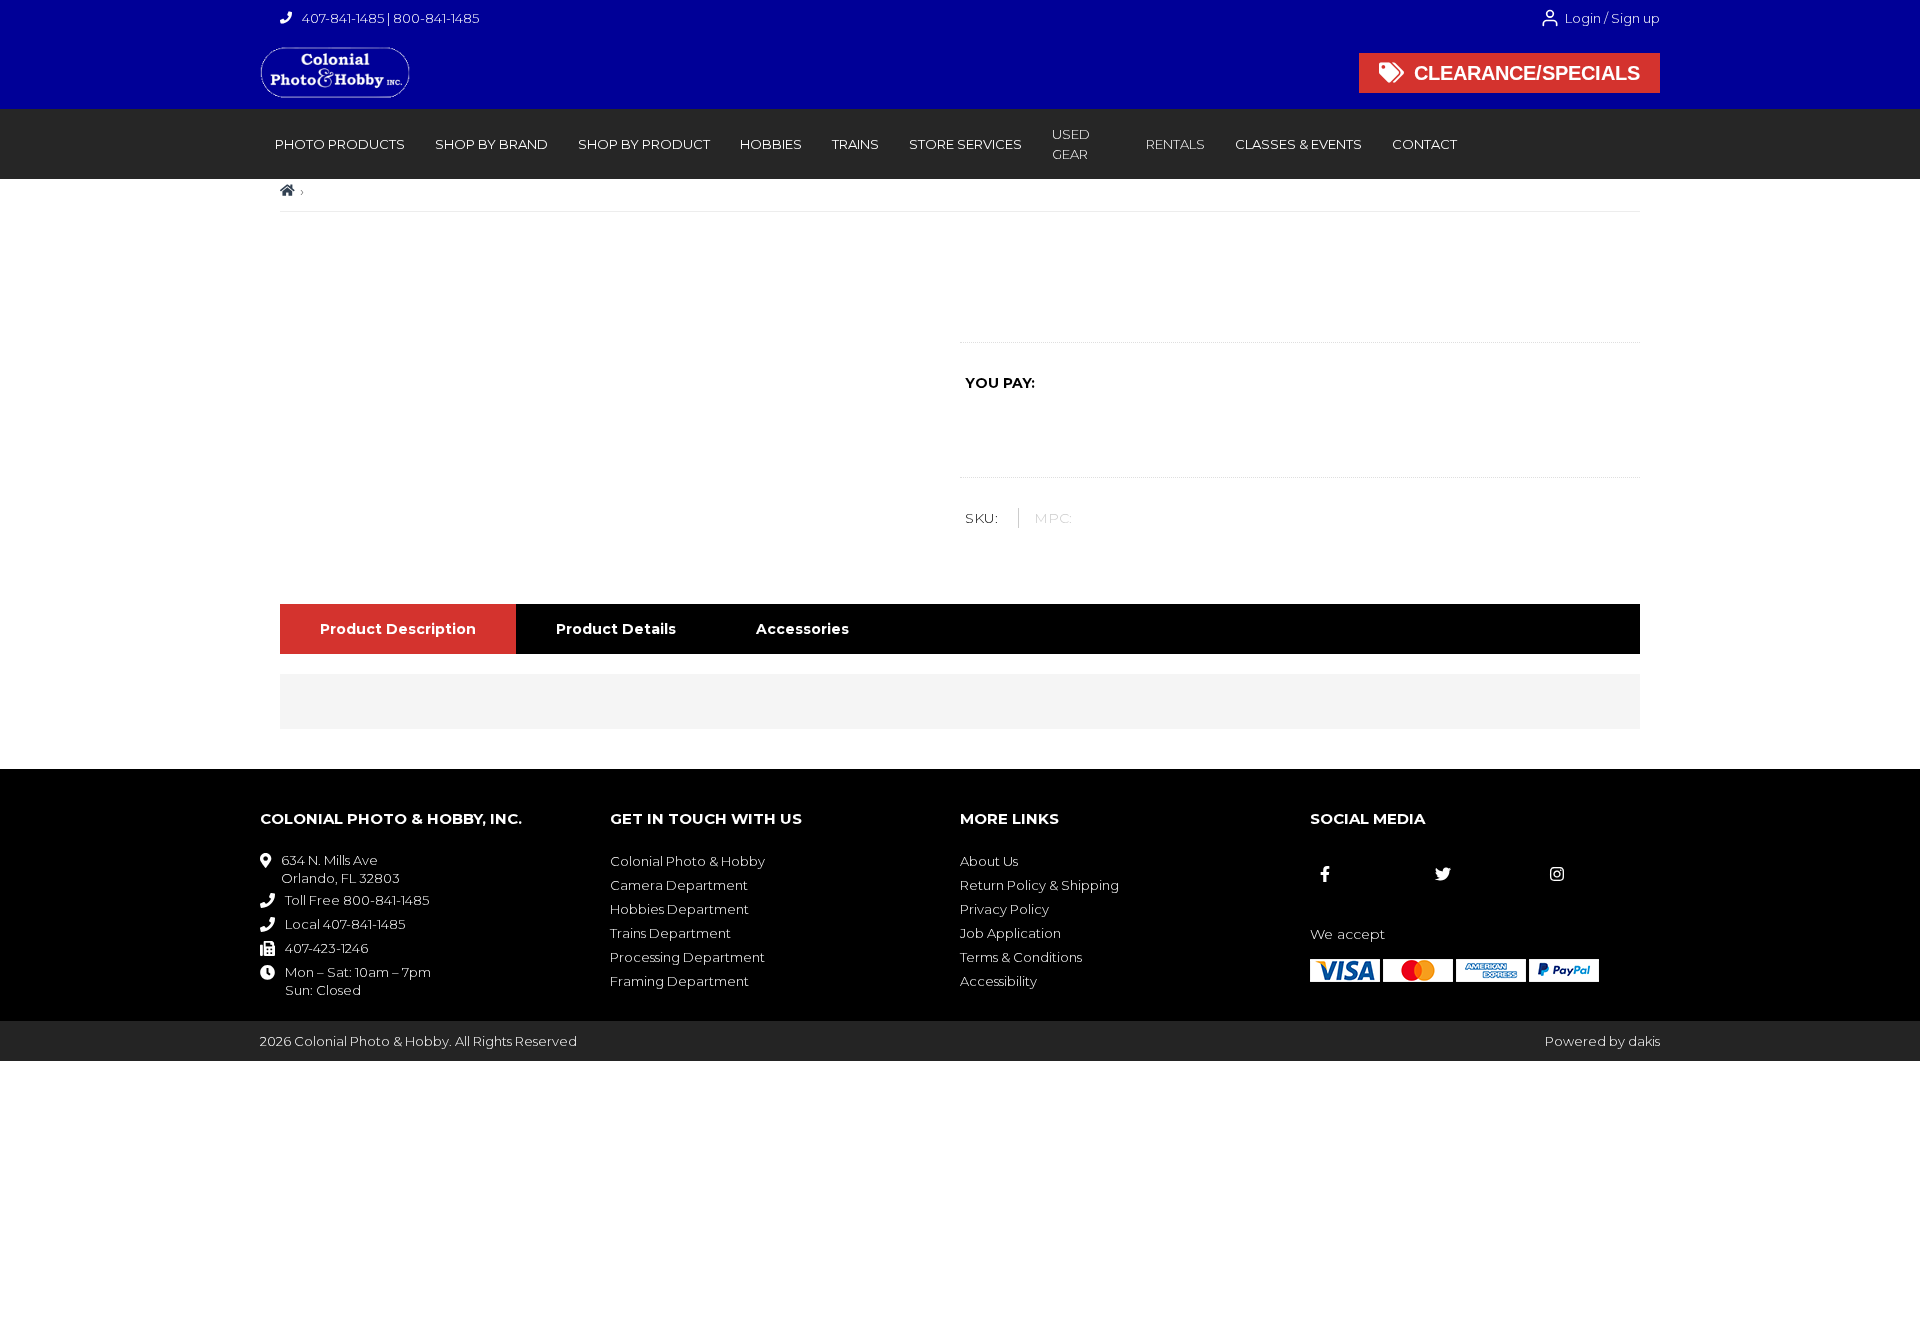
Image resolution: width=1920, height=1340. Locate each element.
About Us (989, 861)
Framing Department (679, 981)
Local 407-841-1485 (345, 924)
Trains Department (670, 933)
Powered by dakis (1602, 1041)
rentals (1175, 144)
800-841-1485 (436, 18)
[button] (340, 144)
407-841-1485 (343, 18)
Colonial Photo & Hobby (687, 861)
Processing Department (687, 957)
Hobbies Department (679, 909)
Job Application (1010, 933)
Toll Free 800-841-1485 (357, 900)
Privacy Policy (1004, 909)
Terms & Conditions (1021, 957)
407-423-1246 (326, 948)
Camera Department (679, 885)
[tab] (398, 629)
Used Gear (1071, 144)
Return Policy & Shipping (1039, 885)
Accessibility (998, 981)
